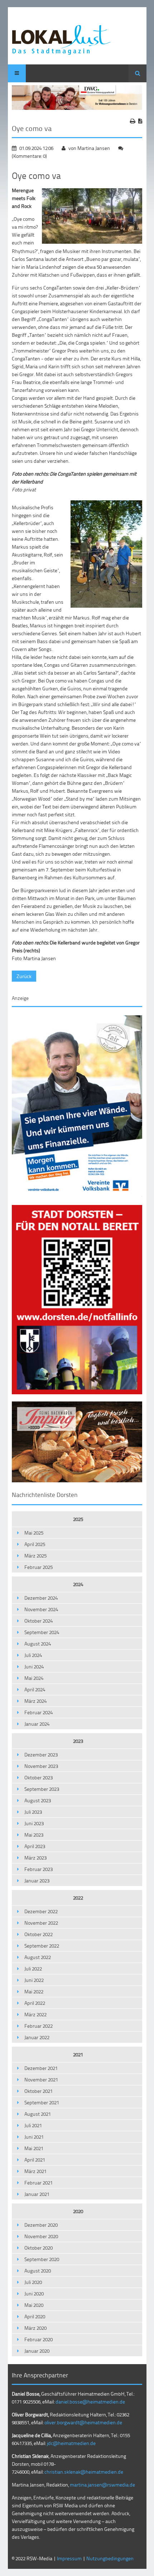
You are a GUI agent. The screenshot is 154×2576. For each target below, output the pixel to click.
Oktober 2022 (38, 1934)
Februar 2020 (38, 2339)
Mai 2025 (34, 1533)
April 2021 (35, 2160)
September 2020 (42, 2259)
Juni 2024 (34, 1666)
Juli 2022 (33, 1969)
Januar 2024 (37, 1724)
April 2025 (35, 1544)
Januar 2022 (37, 2037)
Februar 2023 (38, 1869)
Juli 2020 (33, 2282)
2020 (78, 2211)
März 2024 (35, 1701)
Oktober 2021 (38, 2091)
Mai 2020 (34, 2305)
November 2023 (41, 1766)
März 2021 (35, 2171)
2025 (78, 1519)
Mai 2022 (34, 1991)
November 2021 (41, 2079)
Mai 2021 (34, 2148)
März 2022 (35, 2014)
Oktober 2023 (38, 1777)
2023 (78, 1741)
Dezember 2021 (41, 2068)
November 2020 (41, 2236)
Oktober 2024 (38, 1621)
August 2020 (38, 2271)
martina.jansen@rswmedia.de (102, 2485)
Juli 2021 (33, 2125)
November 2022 (41, 1923)
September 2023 (42, 1789)
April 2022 (35, 2003)
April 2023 (35, 1846)
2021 (78, 2054)
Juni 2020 (34, 2293)
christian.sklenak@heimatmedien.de (84, 2472)
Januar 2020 (37, 2351)
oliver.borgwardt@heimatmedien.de (83, 2422)
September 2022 (42, 1946)
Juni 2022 (34, 1980)
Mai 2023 (34, 1835)
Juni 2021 (34, 2137)
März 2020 (35, 2328)
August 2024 (38, 1644)
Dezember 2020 (41, 2225)
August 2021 (38, 2114)
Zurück (24, 976)
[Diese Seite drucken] (133, 121)
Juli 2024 (33, 1655)
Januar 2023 (37, 1880)
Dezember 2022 (41, 1911)
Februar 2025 (38, 1567)
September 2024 (42, 1632)
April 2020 (35, 2316)
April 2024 (35, 1689)
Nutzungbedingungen (110, 2558)
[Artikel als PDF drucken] (140, 121)
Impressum (69, 2558)
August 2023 (38, 1800)
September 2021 (42, 2102)
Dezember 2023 (41, 1754)
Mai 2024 (34, 1678)
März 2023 (35, 1858)
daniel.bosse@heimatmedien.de (90, 2402)
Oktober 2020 (38, 2248)
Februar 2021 (38, 2183)
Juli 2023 (33, 1812)
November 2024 (41, 1609)
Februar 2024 (38, 1712)
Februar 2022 (38, 2026)
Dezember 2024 (41, 1598)
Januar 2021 (37, 2194)
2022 (78, 1898)
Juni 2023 (34, 1823)
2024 (78, 1584)
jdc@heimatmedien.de (71, 2443)
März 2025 (35, 1556)
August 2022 (38, 1957)
